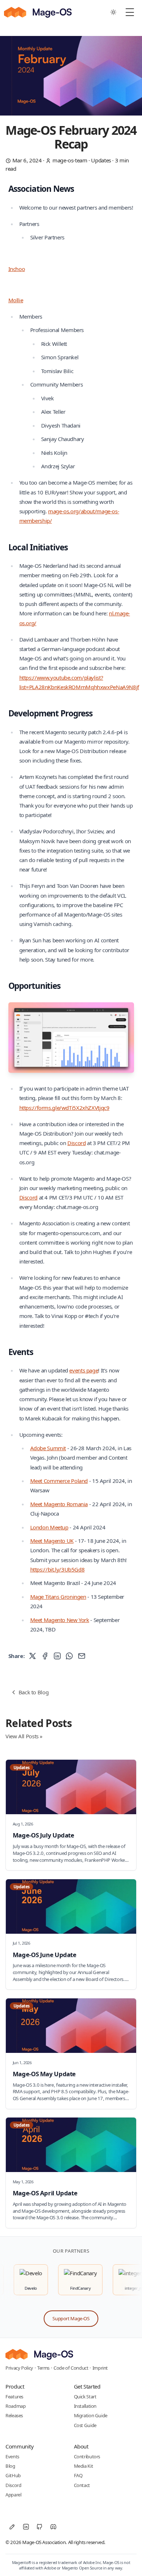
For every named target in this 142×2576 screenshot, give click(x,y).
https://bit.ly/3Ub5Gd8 (58, 1569)
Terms (43, 2368)
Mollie (16, 300)
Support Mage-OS (71, 2318)
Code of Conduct (71, 2368)
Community (20, 2446)
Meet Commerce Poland (59, 1481)
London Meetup (49, 1527)
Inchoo (17, 269)
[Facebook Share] (45, 1656)
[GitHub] (40, 2527)
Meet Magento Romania (59, 1504)
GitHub (13, 2475)
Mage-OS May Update (44, 2074)
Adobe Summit (48, 1448)
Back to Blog (34, 1692)
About (81, 2446)
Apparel (13, 2495)
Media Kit (84, 2466)
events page (84, 1370)
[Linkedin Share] (57, 1656)
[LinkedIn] (26, 2527)
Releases (14, 2415)
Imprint (100, 2368)
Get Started (87, 2386)
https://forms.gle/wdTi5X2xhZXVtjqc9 (64, 1108)
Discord (76, 1143)
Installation (85, 2406)
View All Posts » (24, 1736)
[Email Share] (82, 1656)
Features (14, 2397)
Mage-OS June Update (45, 1955)
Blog (10, 2466)
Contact (82, 2485)
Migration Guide (91, 2415)
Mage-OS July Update (44, 1835)
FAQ (78, 2475)
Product (15, 2386)
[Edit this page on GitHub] (12, 2527)
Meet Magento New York (60, 1620)
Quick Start (85, 2397)
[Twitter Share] (33, 1656)
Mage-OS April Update (45, 2193)
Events (12, 2456)
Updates (101, 160)
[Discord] (54, 2527)
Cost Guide (85, 2425)
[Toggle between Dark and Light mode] (114, 12)
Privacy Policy (19, 2368)
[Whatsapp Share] (69, 1656)
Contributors (87, 2456)
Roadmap (15, 2406)
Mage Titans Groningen (58, 1597)
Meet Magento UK (52, 1541)
